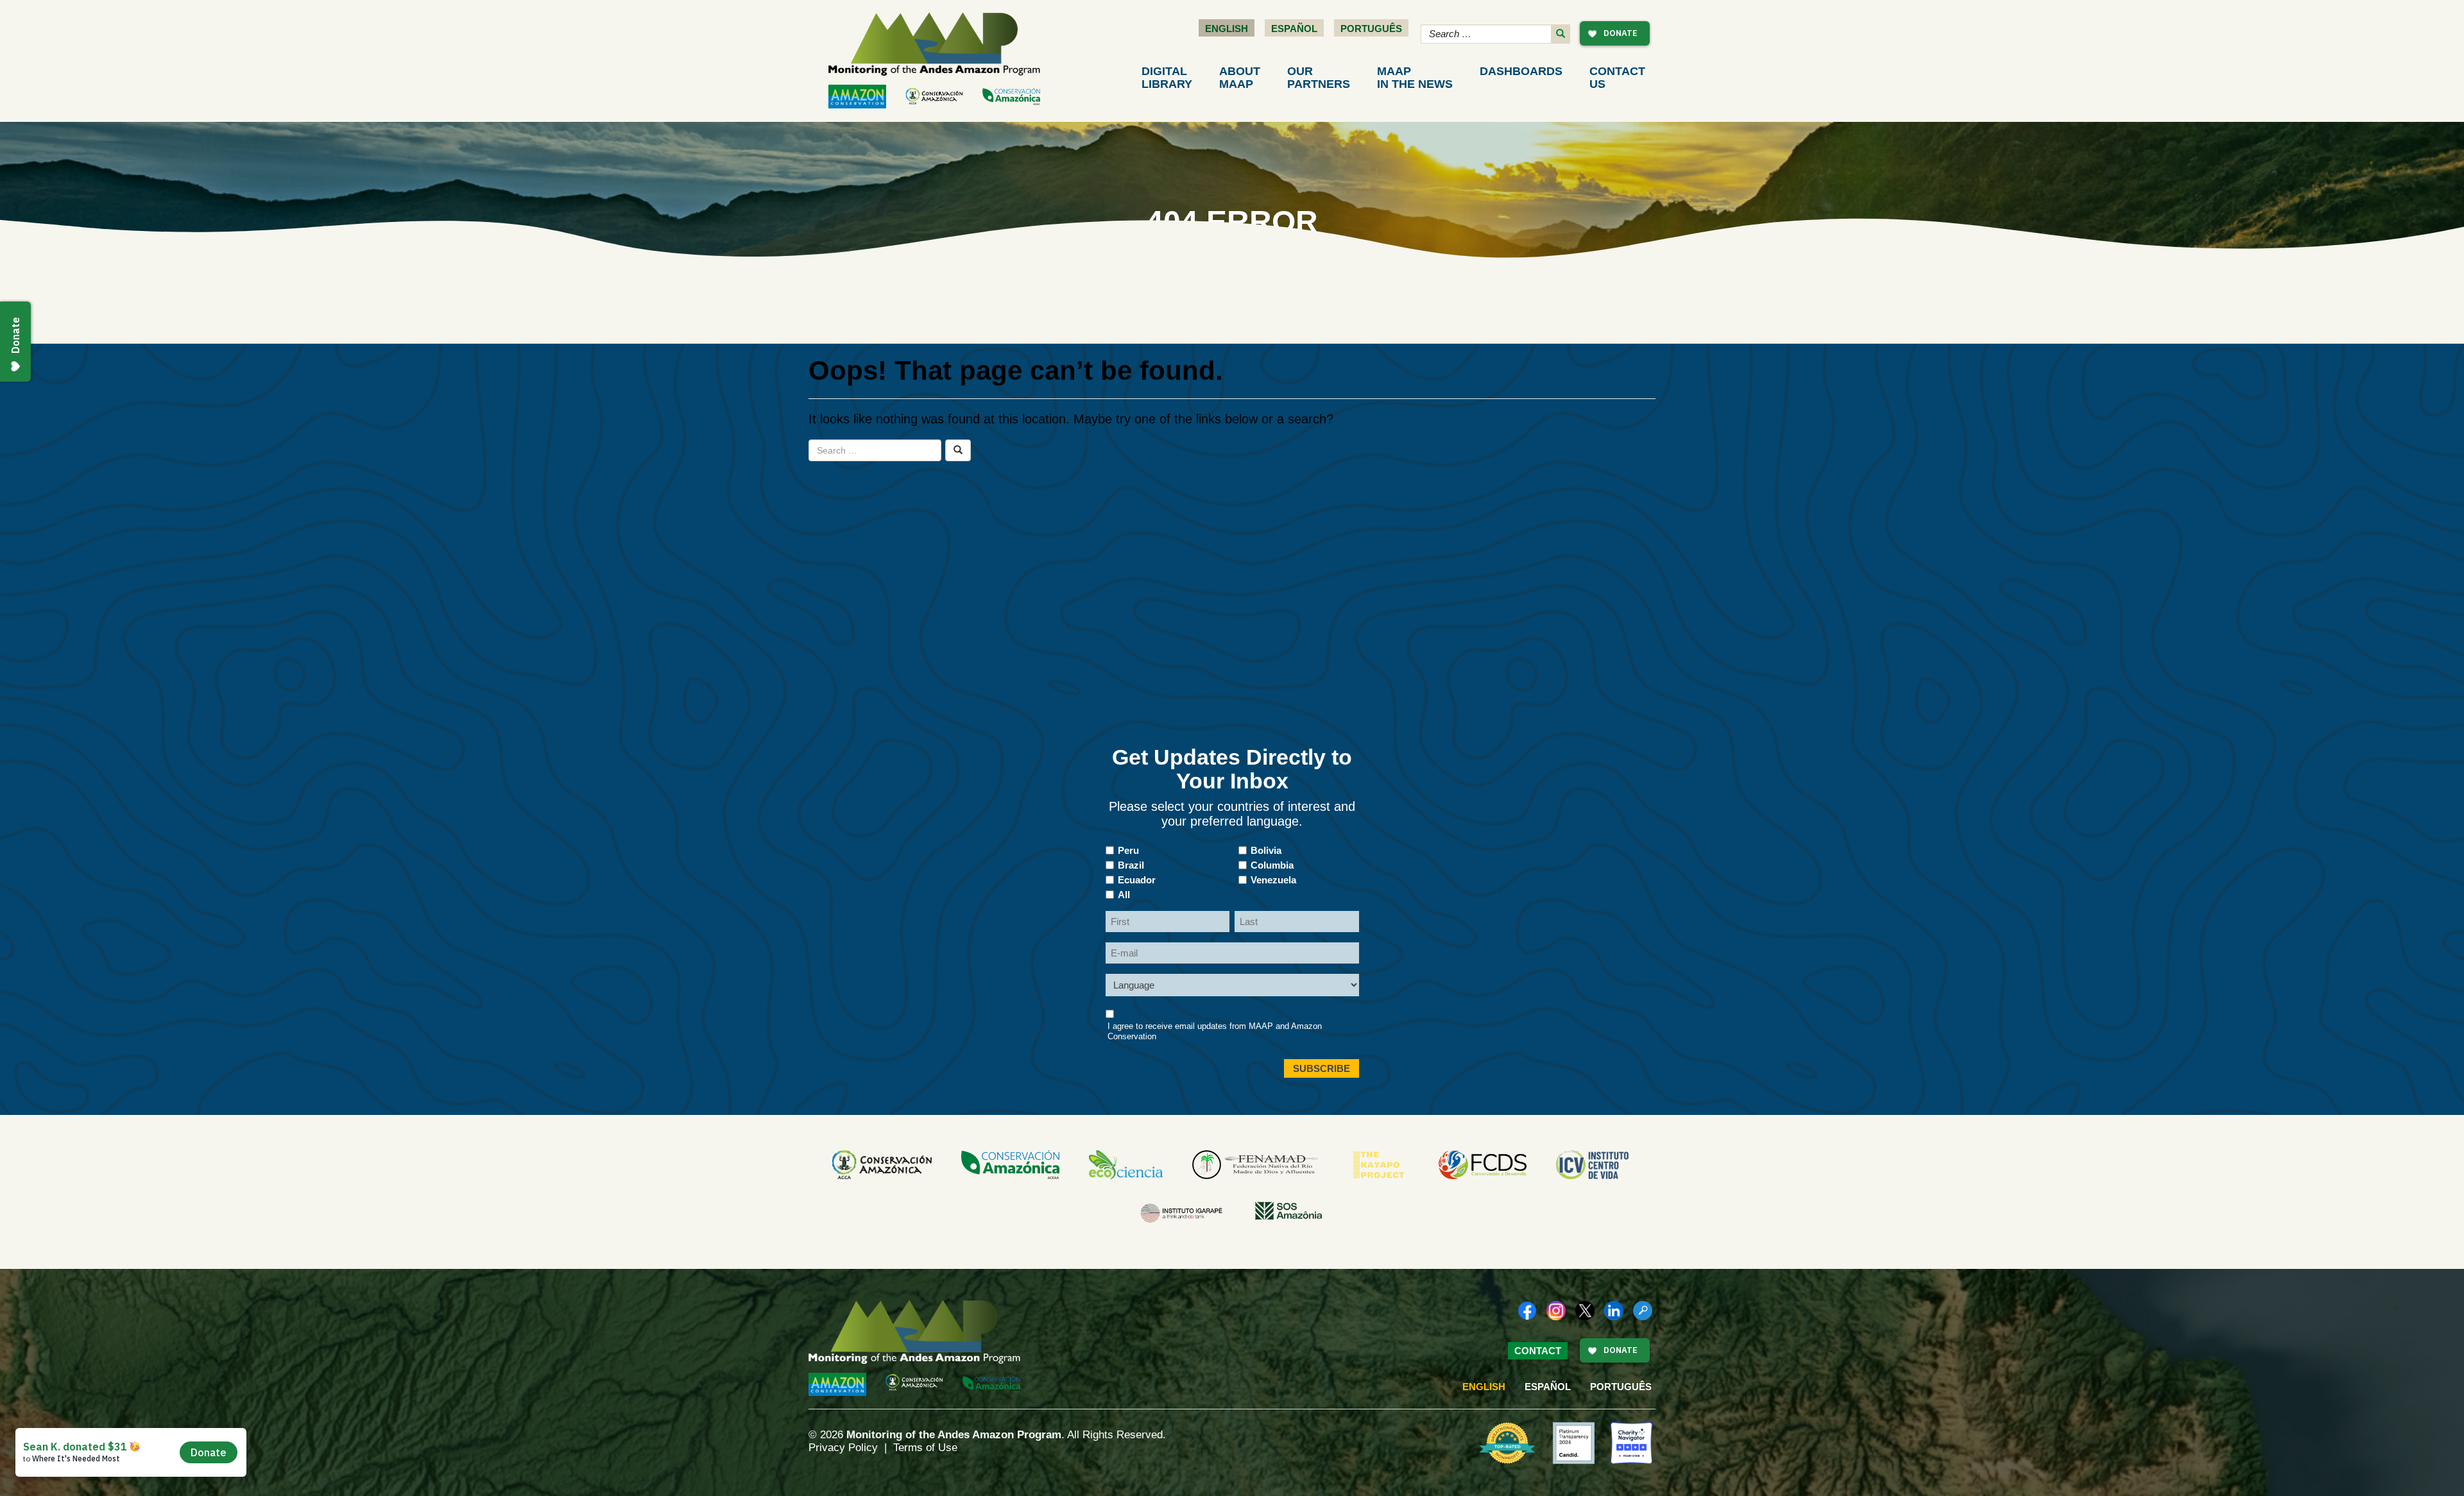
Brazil (1131, 865)
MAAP (1415, 78)
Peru (1128, 850)
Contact (1617, 78)
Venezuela (1273, 880)
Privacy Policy (843, 1448)
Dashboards (1521, 71)
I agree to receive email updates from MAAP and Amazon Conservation (1215, 1031)
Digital (1167, 78)
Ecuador (1137, 880)
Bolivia (1266, 850)
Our (1319, 78)
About (1240, 78)
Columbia (1272, 865)
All (1124, 895)
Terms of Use (925, 1448)
